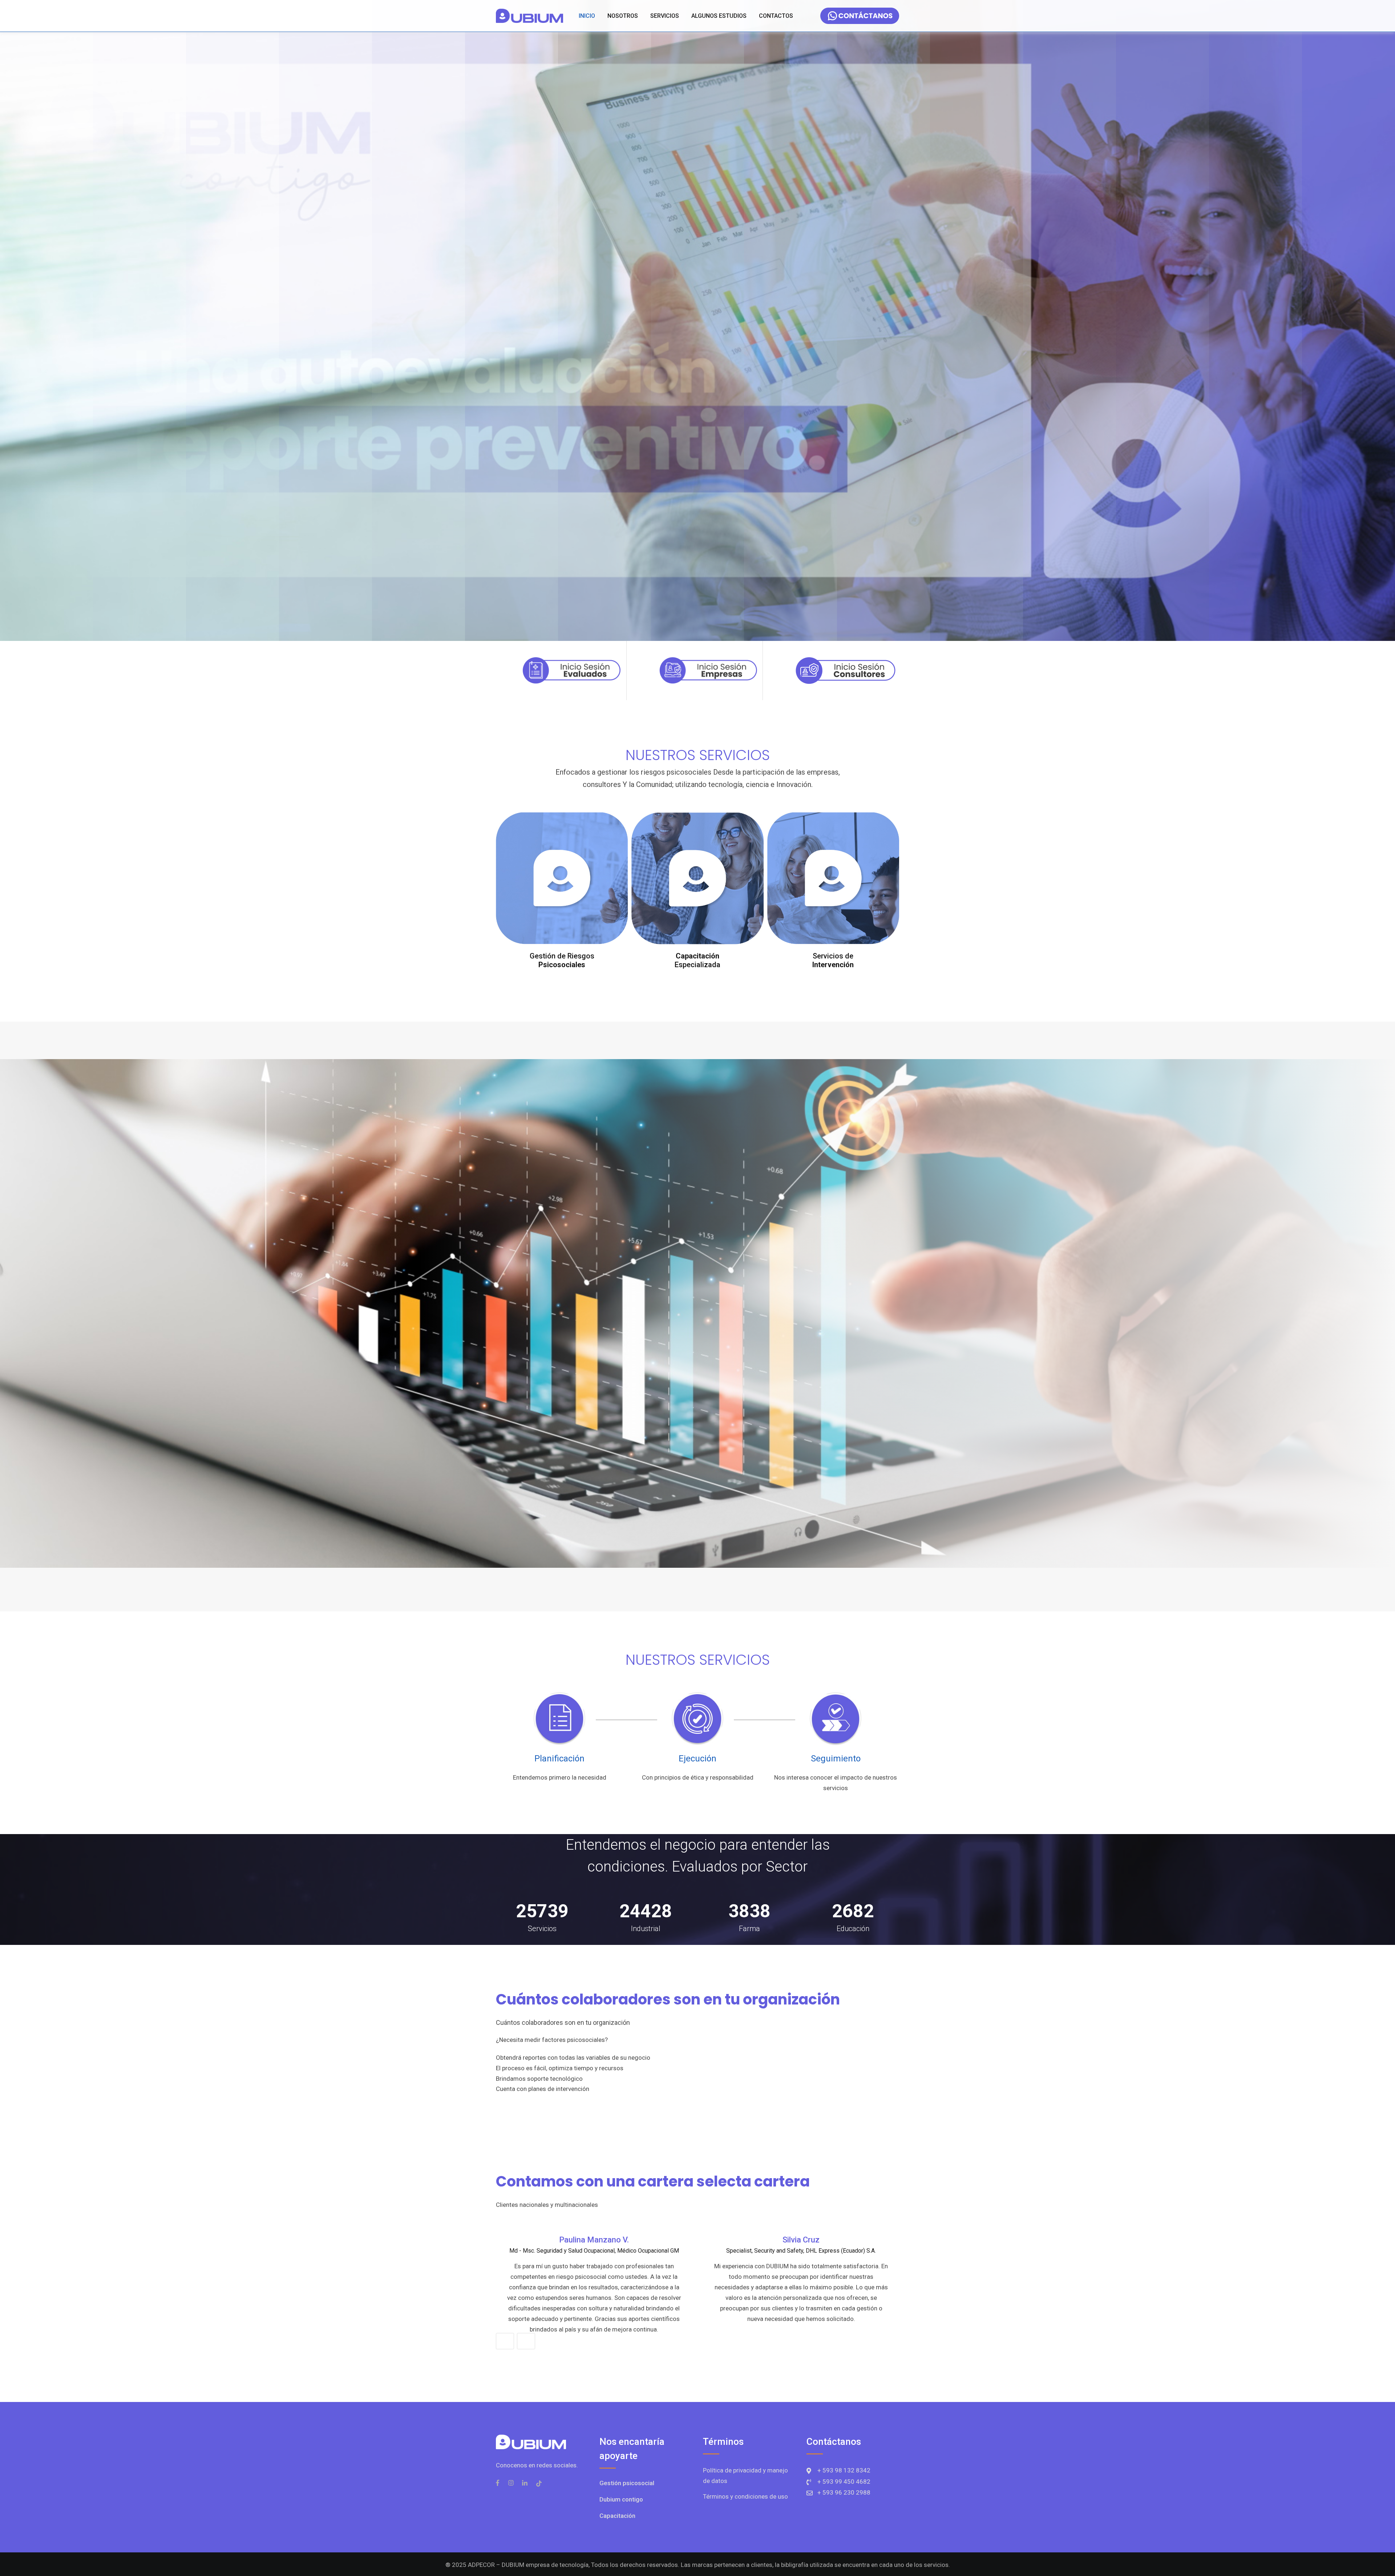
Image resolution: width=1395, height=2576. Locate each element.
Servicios (665, 16)
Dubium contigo (621, 2499)
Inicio (587, 16)
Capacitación (617, 2516)
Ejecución (697, 1759)
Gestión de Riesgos (562, 960)
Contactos (776, 16)
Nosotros (623, 16)
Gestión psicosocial (627, 2483)
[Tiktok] (539, 2483)
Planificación (559, 1759)
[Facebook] (499, 2483)
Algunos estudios (719, 16)
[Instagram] (511, 2483)
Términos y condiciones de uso (745, 2497)
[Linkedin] (525, 2483)
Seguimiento (836, 1759)
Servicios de (833, 960)
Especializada (697, 960)
